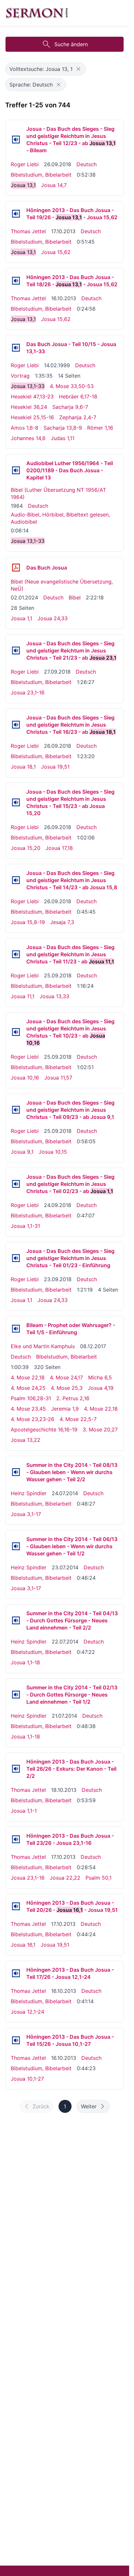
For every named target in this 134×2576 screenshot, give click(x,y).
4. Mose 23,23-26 (33, 1419)
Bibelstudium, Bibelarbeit (41, 175)
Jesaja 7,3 (62, 922)
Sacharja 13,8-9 (63, 428)
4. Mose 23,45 (28, 1409)
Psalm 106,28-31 (31, 1398)
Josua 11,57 (58, 1078)
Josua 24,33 (53, 618)
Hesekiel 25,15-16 (32, 417)
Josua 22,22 (65, 1878)
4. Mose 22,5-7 (78, 1419)
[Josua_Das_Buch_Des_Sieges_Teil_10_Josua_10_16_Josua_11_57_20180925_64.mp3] (16, 1032)
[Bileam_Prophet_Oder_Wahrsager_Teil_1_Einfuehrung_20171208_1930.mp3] (16, 1329)
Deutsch (87, 164)
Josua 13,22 (26, 1440)
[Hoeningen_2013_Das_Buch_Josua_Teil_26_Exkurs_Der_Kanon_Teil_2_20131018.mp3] (16, 1769)
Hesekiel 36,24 (29, 407)
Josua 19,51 (55, 767)
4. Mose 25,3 (67, 1388)
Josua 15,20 (26, 848)
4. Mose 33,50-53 (72, 386)
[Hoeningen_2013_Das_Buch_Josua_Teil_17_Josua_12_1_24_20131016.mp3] (16, 1973)
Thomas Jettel (28, 231)
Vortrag (20, 376)
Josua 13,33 (54, 996)
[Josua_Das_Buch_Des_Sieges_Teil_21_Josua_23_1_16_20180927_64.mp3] (16, 651)
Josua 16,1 (23, 1945)
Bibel (75, 597)
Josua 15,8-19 (28, 922)
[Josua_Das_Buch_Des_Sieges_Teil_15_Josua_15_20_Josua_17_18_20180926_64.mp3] (16, 802)
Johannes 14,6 (28, 438)
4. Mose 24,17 (66, 1377)
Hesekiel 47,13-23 (32, 396)
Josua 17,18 (59, 848)
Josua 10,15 (53, 1152)
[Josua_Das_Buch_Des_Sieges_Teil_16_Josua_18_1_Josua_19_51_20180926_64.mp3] (16, 725)
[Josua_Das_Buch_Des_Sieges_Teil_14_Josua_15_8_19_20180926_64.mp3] (16, 880)
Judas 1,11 (63, 438)
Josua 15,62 (56, 252)
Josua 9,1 (22, 1152)
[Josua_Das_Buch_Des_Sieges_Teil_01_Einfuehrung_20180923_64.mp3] (16, 1258)
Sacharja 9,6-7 (70, 407)
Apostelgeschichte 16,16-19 (44, 1429)
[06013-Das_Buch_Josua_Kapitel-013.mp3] (16, 470)
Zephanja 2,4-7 (78, 417)
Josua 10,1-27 (27, 2079)
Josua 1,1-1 (24, 1811)
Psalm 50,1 (99, 1878)
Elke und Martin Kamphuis (43, 1346)
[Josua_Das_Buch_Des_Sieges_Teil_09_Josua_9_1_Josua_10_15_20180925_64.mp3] (16, 1110)
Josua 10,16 (25, 1078)
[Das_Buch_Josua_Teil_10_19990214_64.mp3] (16, 348)
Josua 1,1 (21, 618)
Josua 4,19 (101, 1388)
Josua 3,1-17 (26, 1514)
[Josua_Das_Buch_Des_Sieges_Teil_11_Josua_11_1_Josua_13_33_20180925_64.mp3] (16, 954)
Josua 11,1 (23, 996)
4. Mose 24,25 (28, 1388)
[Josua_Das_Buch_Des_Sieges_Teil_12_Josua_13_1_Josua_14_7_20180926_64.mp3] (16, 140)
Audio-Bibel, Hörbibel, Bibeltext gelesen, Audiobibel (60, 518)
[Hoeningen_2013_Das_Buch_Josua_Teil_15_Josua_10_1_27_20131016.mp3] (16, 2040)
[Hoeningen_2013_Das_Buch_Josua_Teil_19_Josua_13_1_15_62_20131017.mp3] (16, 214)
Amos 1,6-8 (25, 428)
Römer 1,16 (100, 428)
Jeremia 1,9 (65, 1409)
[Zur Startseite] (37, 13)
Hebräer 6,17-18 (78, 396)
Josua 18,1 (23, 767)
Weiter (89, 2106)
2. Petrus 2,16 (73, 1398)
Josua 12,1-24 (27, 2012)
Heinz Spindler (29, 1493)
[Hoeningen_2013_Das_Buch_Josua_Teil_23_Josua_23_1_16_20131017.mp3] (16, 1839)
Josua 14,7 (54, 185)
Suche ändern (71, 44)
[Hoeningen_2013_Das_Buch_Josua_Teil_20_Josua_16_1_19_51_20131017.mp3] (16, 1906)
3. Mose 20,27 (100, 1429)
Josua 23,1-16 (28, 692)
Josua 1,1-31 (25, 1226)
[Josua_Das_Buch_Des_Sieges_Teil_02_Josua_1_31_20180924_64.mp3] (16, 1184)
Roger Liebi (25, 164)
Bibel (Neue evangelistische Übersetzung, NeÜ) (62, 585)
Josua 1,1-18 (25, 1662)
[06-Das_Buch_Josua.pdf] (16, 568)
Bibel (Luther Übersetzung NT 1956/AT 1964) (58, 493)
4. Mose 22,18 (28, 1377)
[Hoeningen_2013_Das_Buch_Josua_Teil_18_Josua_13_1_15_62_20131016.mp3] (16, 281)
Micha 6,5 (100, 1377)
